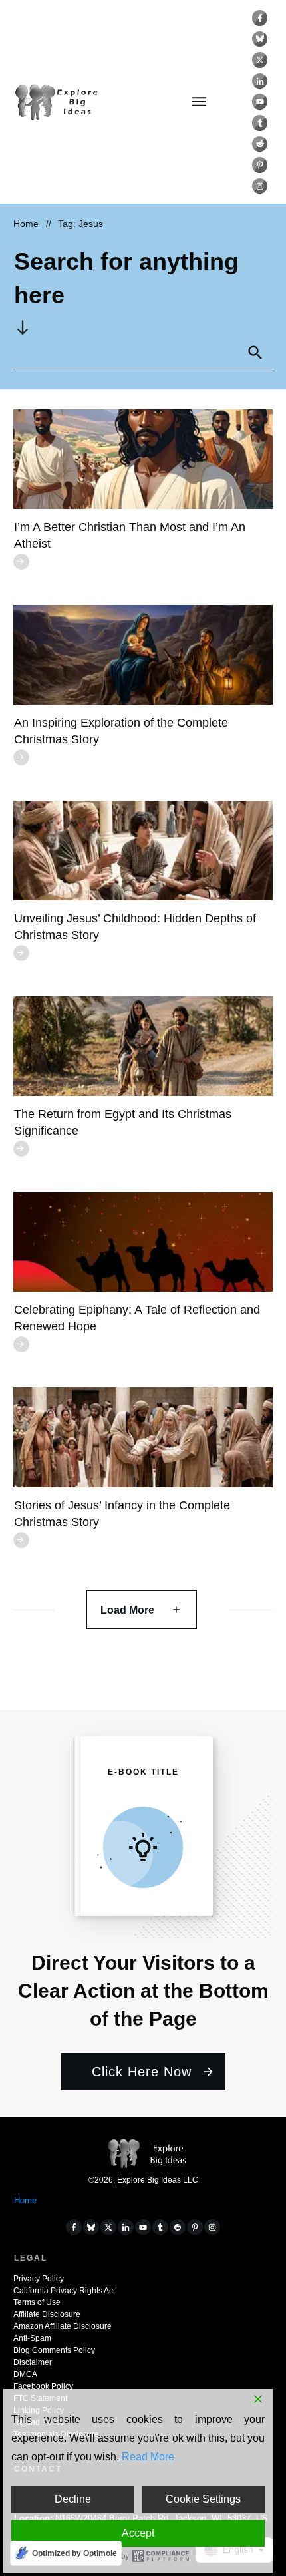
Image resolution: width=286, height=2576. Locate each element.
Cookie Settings (203, 2499)
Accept (138, 2533)
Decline (73, 2499)
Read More (148, 2457)
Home (25, 2200)
